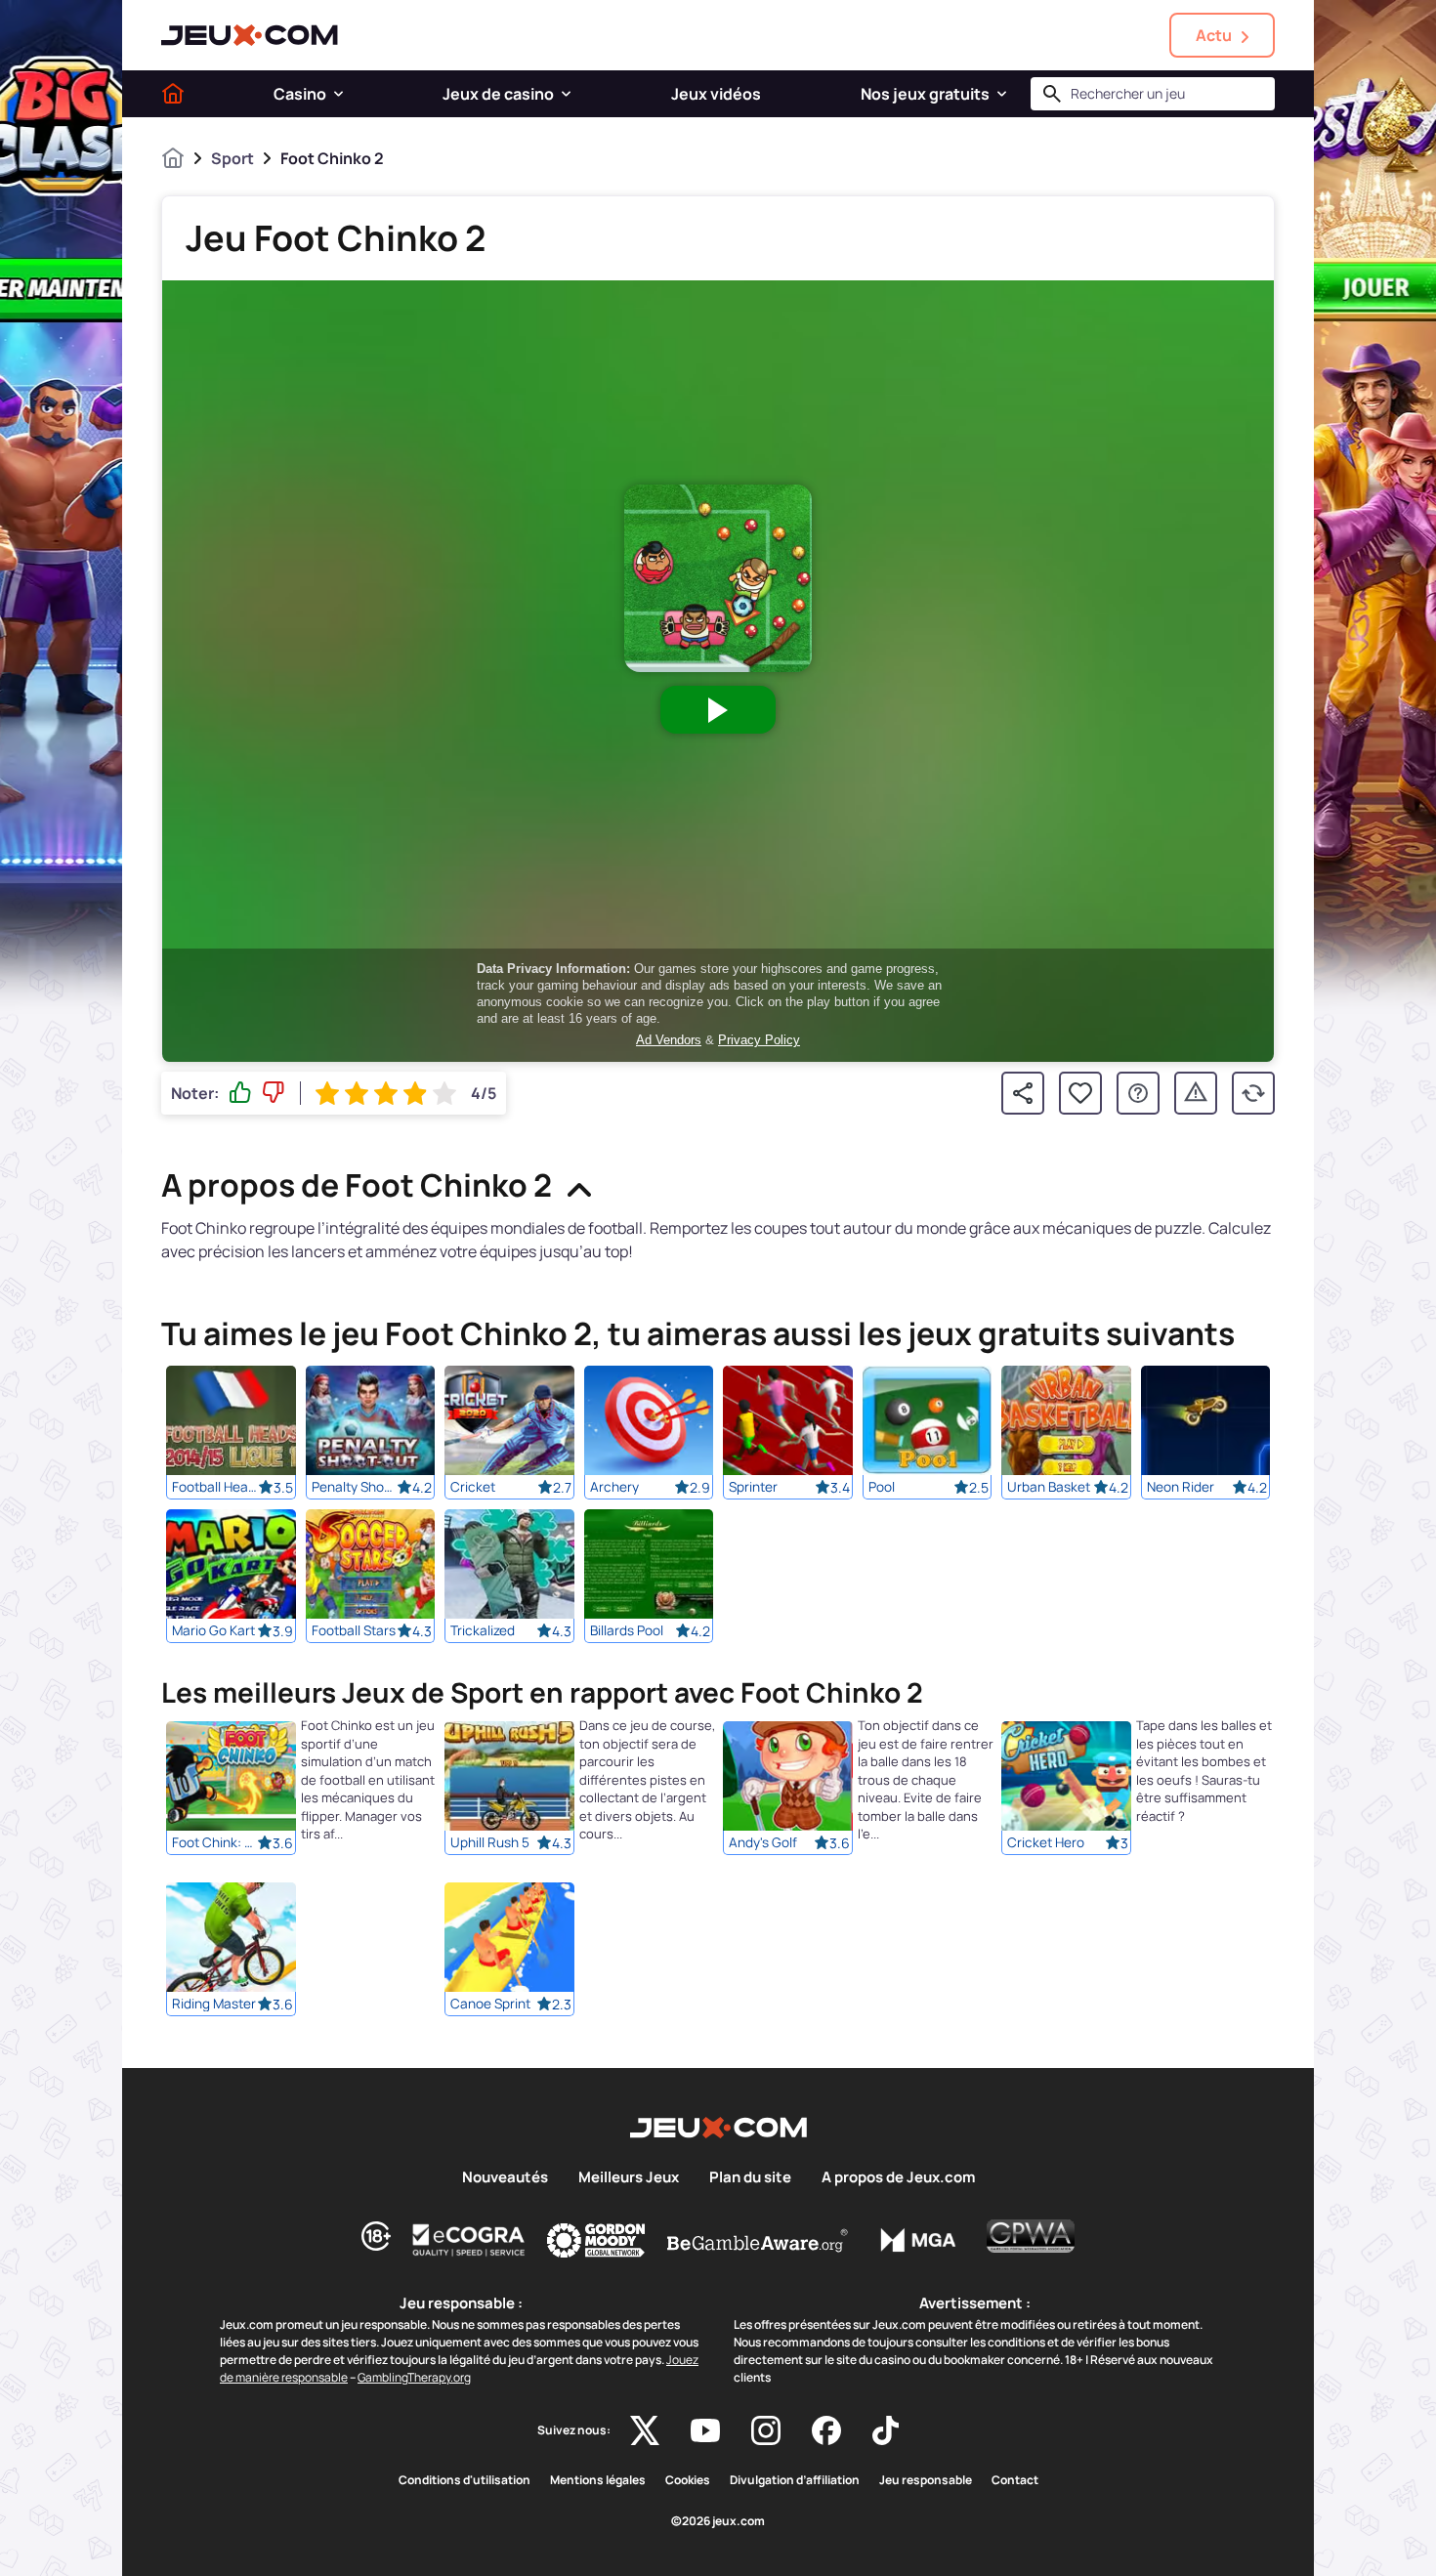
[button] (338, 94)
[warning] (1196, 1093)
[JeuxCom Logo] (250, 35)
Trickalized (483, 1630)
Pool (882, 1487)
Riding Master (214, 2005)
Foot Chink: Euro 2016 (215, 1843)
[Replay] (1253, 1093)
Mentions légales (598, 2480)
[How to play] (1138, 1093)
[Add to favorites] (1080, 1093)
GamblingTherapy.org (414, 2377)
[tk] (886, 2430)
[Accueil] (173, 94)
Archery (614, 1487)
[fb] (826, 2430)
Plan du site (750, 2177)
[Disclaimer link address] (469, 2240)
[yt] (705, 2430)
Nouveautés (505, 2177)
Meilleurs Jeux (629, 2177)
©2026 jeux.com (718, 2521)
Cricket (473, 1487)
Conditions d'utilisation (465, 2480)
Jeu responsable (926, 2480)
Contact (1015, 2480)
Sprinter (753, 1487)
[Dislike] (274, 1093)
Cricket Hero (1046, 1843)
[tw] (645, 2430)
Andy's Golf (763, 1843)
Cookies (688, 2480)
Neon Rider (1181, 1487)
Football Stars (354, 1630)
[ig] (766, 2430)
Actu (1214, 35)
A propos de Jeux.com (898, 2177)
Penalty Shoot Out (355, 1487)
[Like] (240, 1093)
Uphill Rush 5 (490, 1843)
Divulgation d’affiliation (795, 2480)
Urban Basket (1049, 1487)
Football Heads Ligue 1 (215, 1487)
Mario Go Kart (213, 1630)
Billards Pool (627, 1630)
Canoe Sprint (490, 2005)
